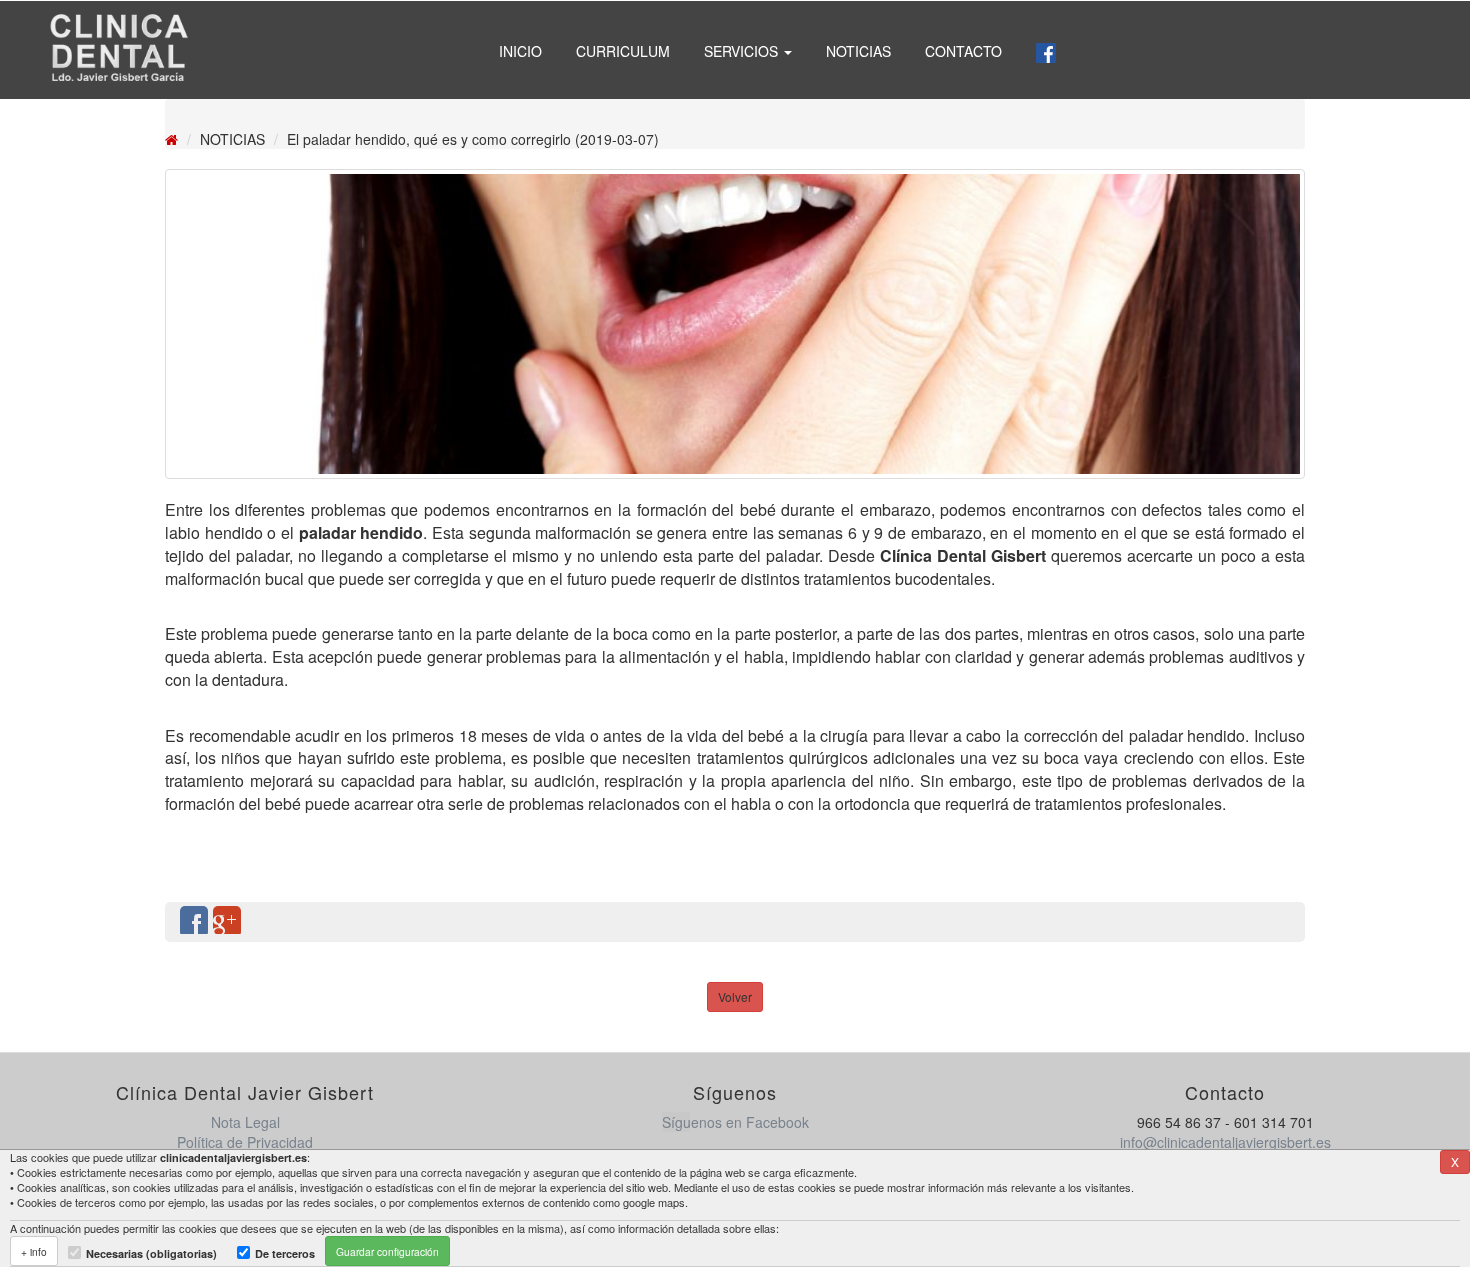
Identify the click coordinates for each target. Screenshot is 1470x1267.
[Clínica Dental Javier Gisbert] (118, 50)
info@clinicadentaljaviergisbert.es (1225, 1142)
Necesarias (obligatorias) (151, 1253)
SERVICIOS (743, 51)
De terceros (285, 1253)
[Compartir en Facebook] (194, 921)
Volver (735, 996)
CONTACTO (963, 51)
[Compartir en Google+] (227, 921)
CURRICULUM (623, 51)
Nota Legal (245, 1122)
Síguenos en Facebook (735, 1122)
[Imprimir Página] (1281, 921)
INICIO (520, 51)
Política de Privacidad (245, 1142)
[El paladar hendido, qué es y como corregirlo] (735, 324)
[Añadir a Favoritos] (1248, 921)
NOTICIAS (858, 51)
